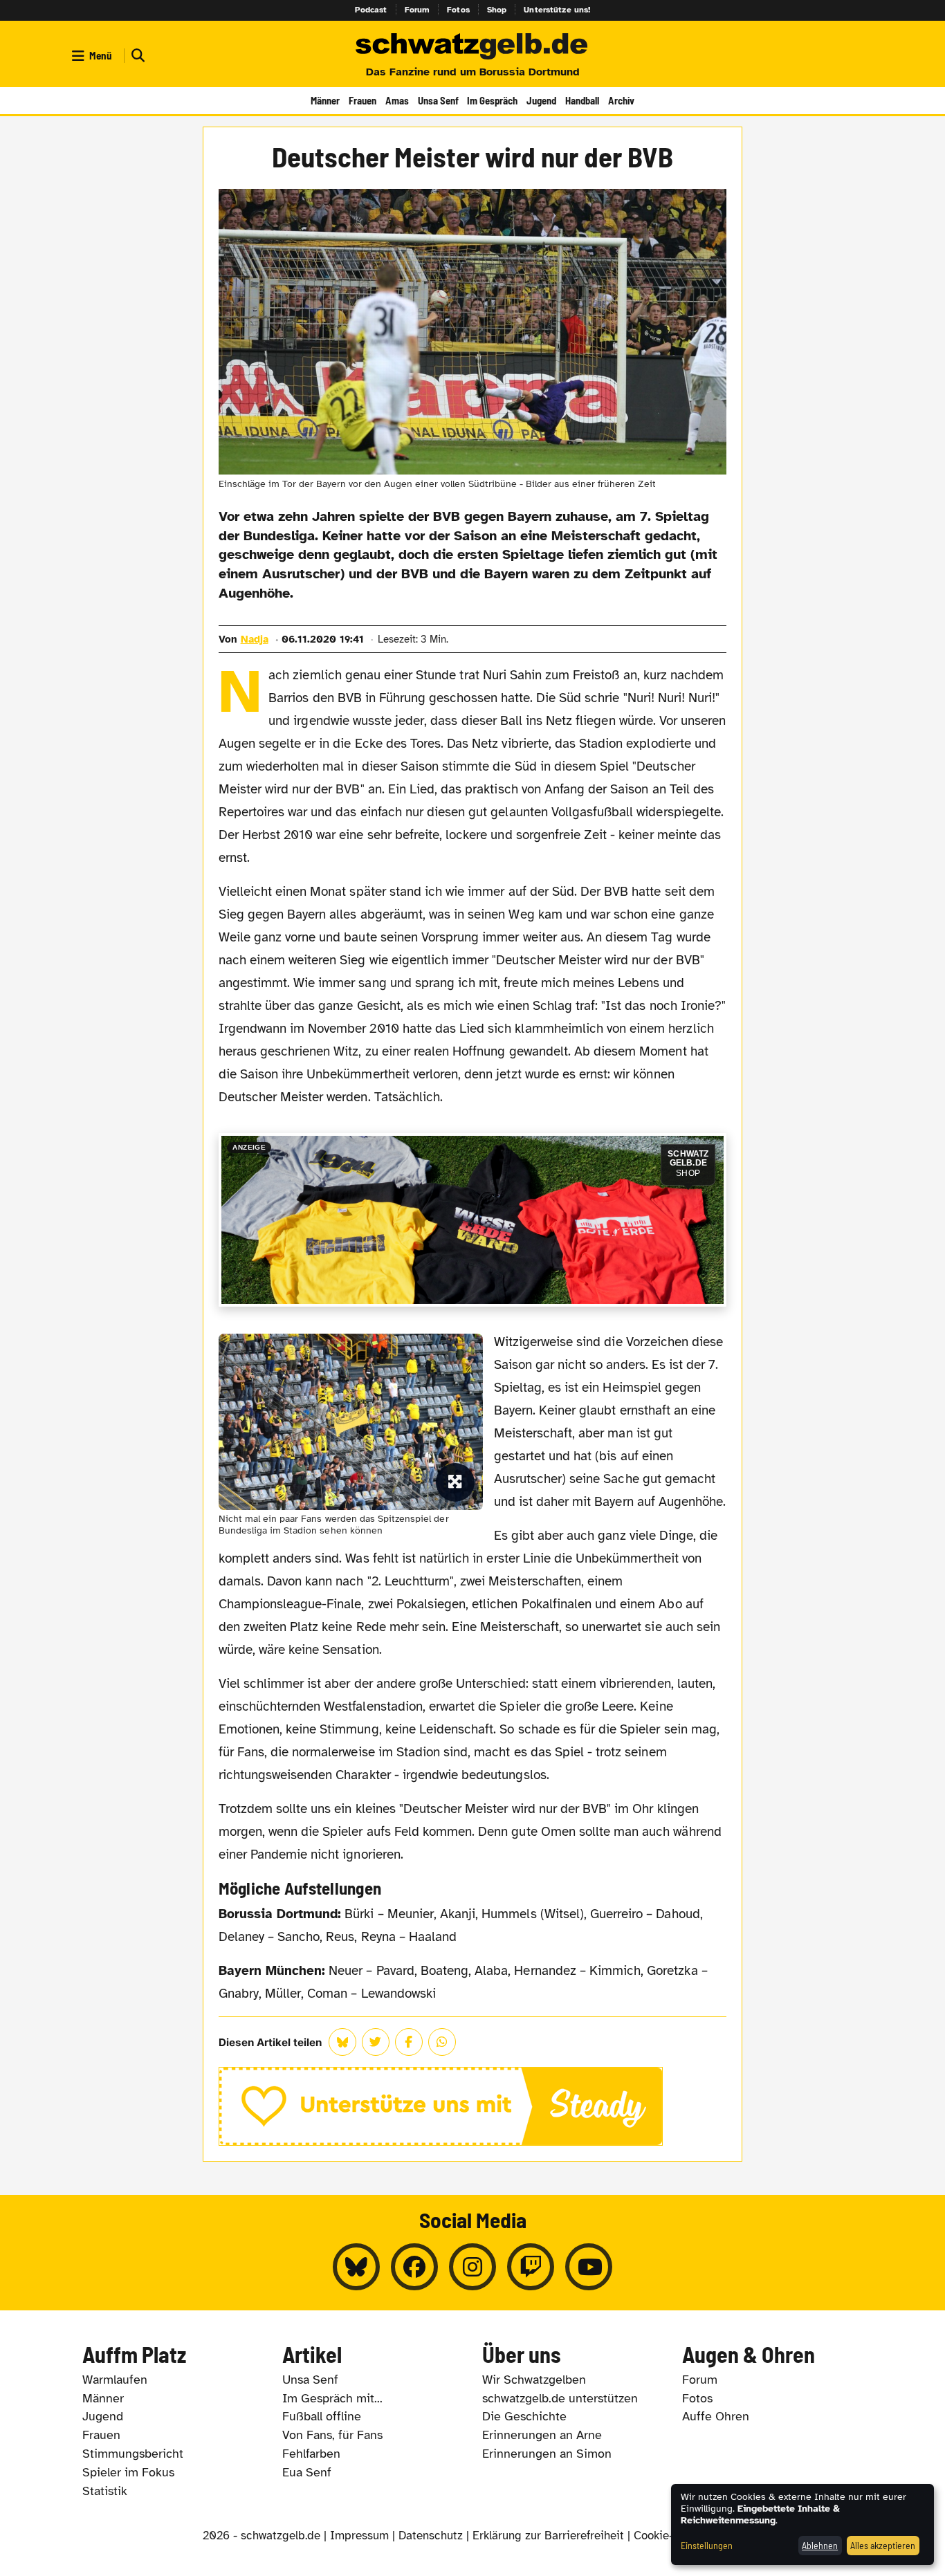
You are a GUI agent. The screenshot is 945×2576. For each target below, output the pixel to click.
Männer (325, 100)
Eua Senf (307, 2472)
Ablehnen (820, 2545)
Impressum (359, 2536)
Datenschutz (431, 2536)
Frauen (363, 100)
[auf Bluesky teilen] (342, 2042)
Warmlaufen (115, 2380)
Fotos (458, 10)
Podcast (371, 10)
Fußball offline (322, 2416)
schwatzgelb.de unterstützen (560, 2398)
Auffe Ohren (716, 2416)
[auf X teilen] (376, 2042)
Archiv (621, 100)
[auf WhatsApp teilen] (442, 2042)
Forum (418, 10)
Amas (397, 100)
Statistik (105, 2491)
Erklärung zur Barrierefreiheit (548, 2536)
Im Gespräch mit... (332, 2398)
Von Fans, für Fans (332, 2435)
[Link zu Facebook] (414, 2267)
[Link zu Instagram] (472, 2267)
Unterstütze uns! (557, 10)
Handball (582, 100)
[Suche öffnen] (136, 56)
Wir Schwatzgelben (534, 2380)
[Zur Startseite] (472, 47)
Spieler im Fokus (128, 2472)
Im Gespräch (492, 100)
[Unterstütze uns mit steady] (473, 2106)
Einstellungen (707, 2545)
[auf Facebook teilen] (409, 2042)
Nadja (255, 639)
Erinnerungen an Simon (547, 2454)
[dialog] (802, 2524)
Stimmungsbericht (133, 2454)
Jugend (541, 100)
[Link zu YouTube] (589, 2267)
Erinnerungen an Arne (542, 2435)
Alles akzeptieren (883, 2545)
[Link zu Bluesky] (356, 2267)
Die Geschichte (524, 2416)
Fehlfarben (311, 2454)
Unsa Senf (438, 100)
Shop (497, 10)
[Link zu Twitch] (531, 2267)
